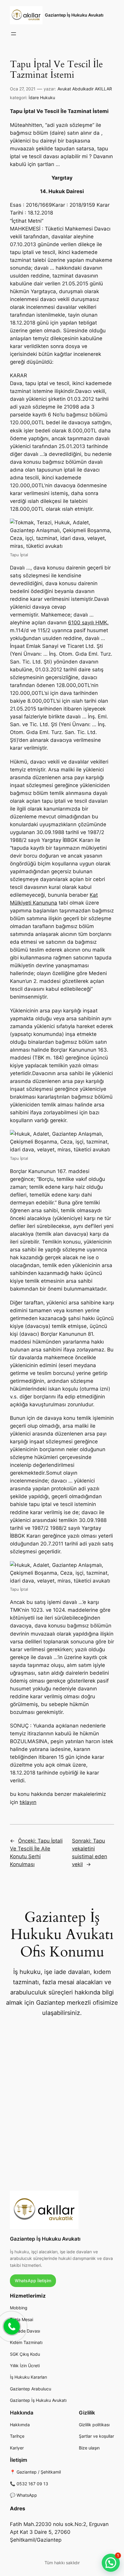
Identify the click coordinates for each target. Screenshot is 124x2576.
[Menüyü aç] (14, 34)
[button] (111, 2563)
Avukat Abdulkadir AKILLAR (85, 89)
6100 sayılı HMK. (88, 623)
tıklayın (28, 1802)
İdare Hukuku (42, 97)
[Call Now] (11, 2326)
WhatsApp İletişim (33, 2281)
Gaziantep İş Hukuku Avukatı (74, 15)
